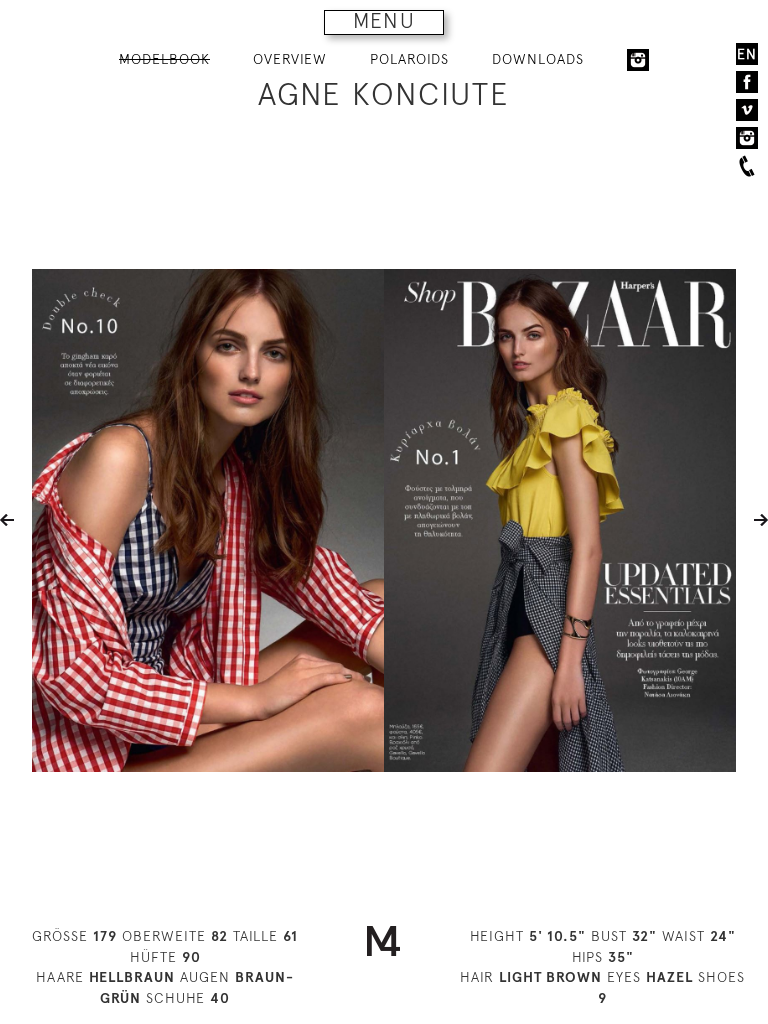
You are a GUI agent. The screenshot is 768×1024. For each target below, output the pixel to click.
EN (747, 54)
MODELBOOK (164, 59)
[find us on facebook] (747, 82)
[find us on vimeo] (747, 110)
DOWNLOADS (538, 59)
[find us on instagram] (747, 138)
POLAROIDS (409, 59)
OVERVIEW (290, 59)
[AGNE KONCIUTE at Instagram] (638, 60)
